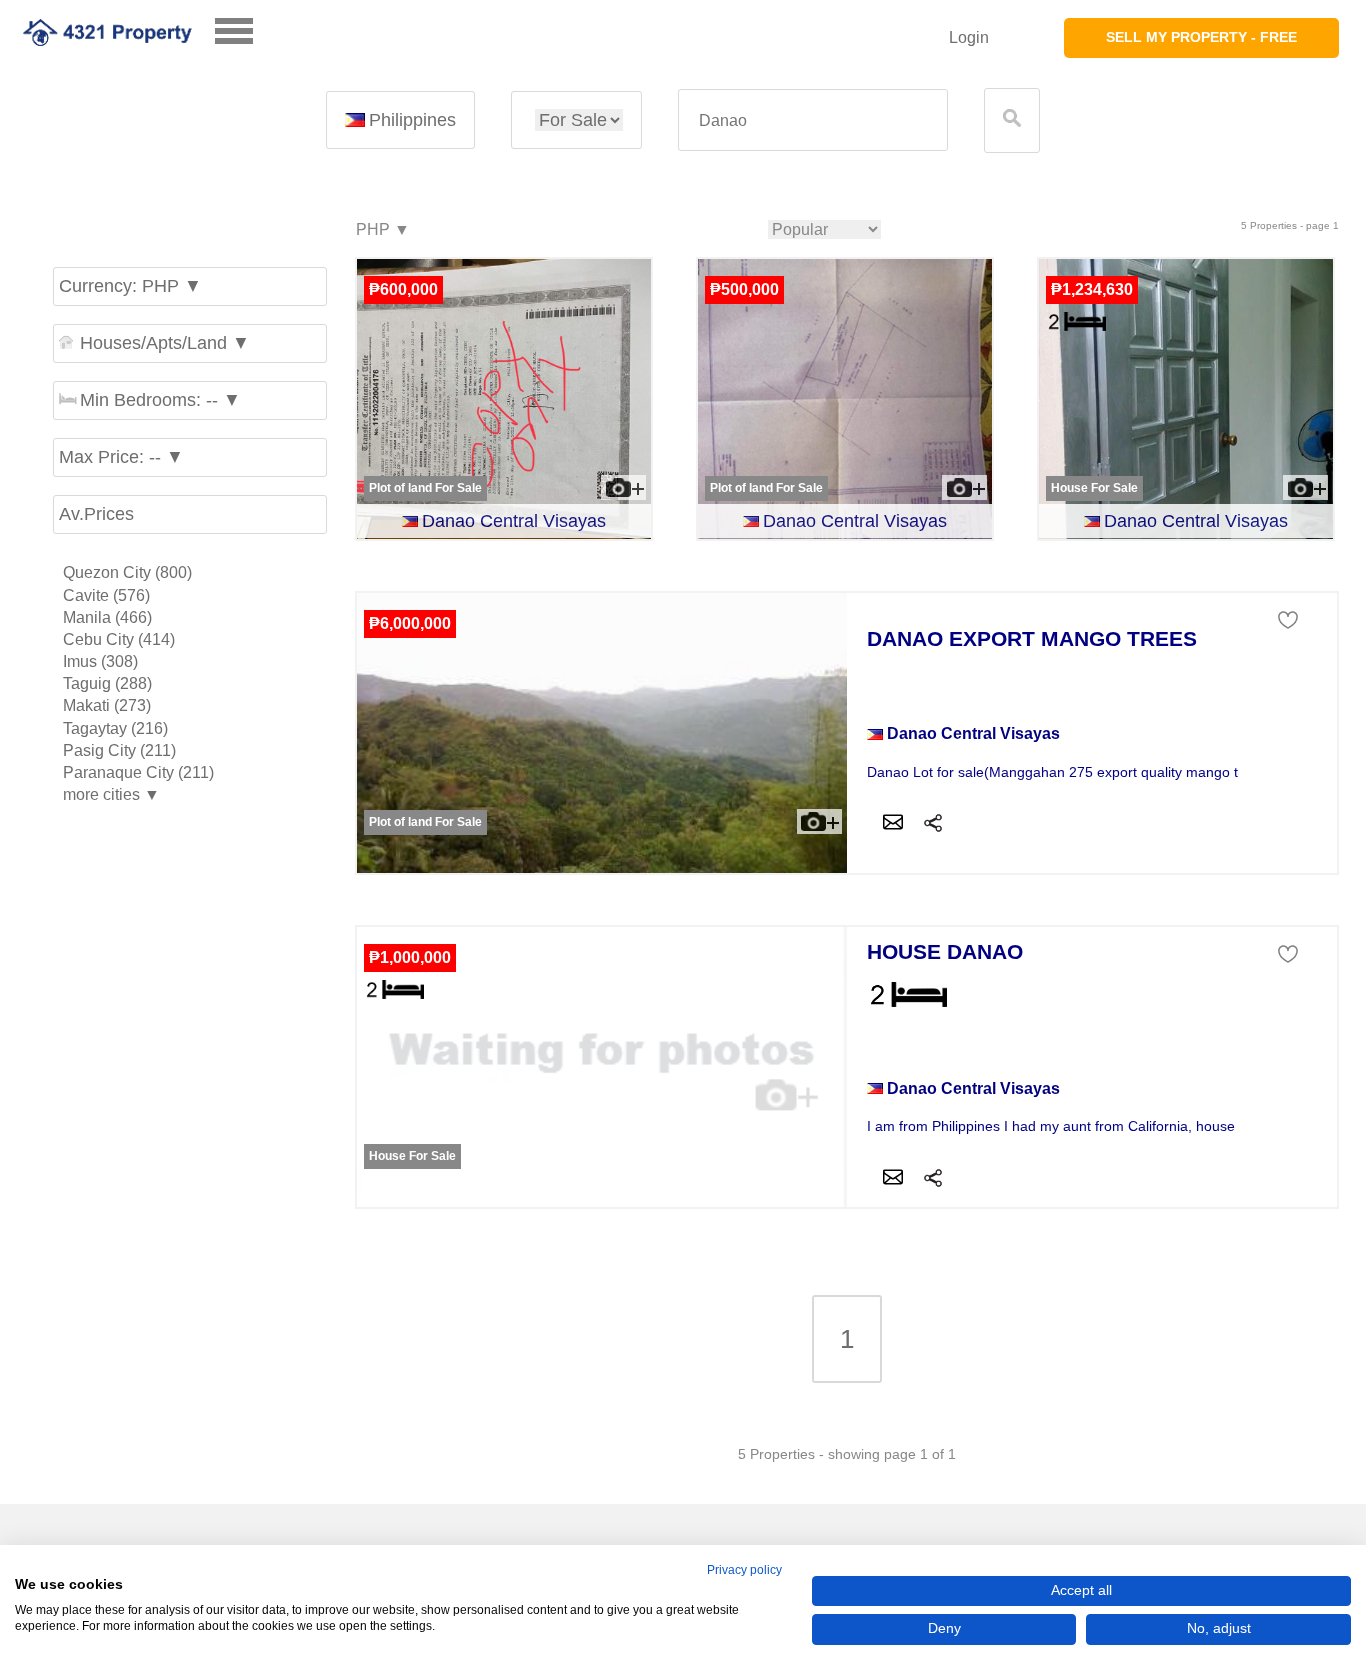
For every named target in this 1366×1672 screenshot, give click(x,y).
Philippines (412, 120)
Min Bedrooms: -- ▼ (160, 400)
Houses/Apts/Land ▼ (165, 343)
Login (969, 37)
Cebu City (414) (119, 639)
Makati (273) (107, 705)
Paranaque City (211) (138, 772)
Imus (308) (100, 661)
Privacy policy (744, 1570)
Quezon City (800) (127, 572)
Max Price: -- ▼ (121, 457)
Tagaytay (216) (115, 728)
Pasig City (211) (119, 750)
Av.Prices (96, 514)
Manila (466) (107, 617)
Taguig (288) (107, 683)
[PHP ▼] (382, 230)
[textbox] (813, 120)
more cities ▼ (111, 794)
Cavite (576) (106, 595)
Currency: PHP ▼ (130, 286)
